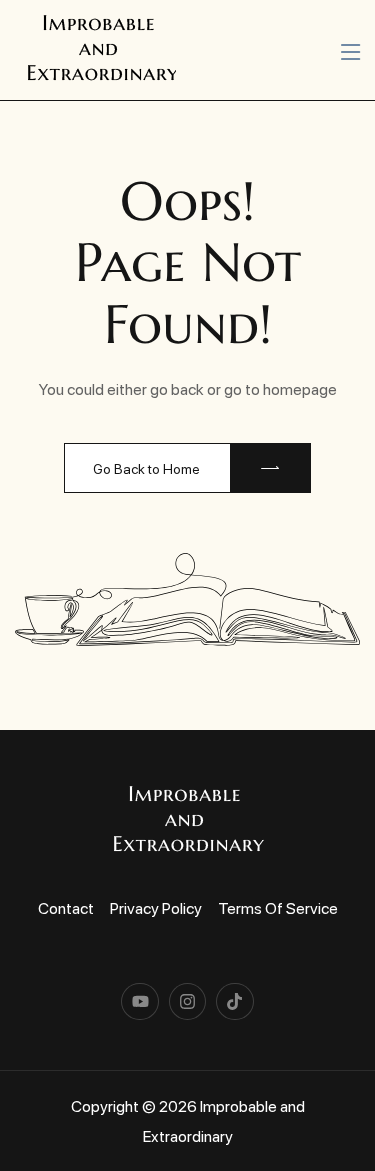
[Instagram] (187, 1001)
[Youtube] (139, 1001)
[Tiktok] (234, 1001)
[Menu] (350, 52)
